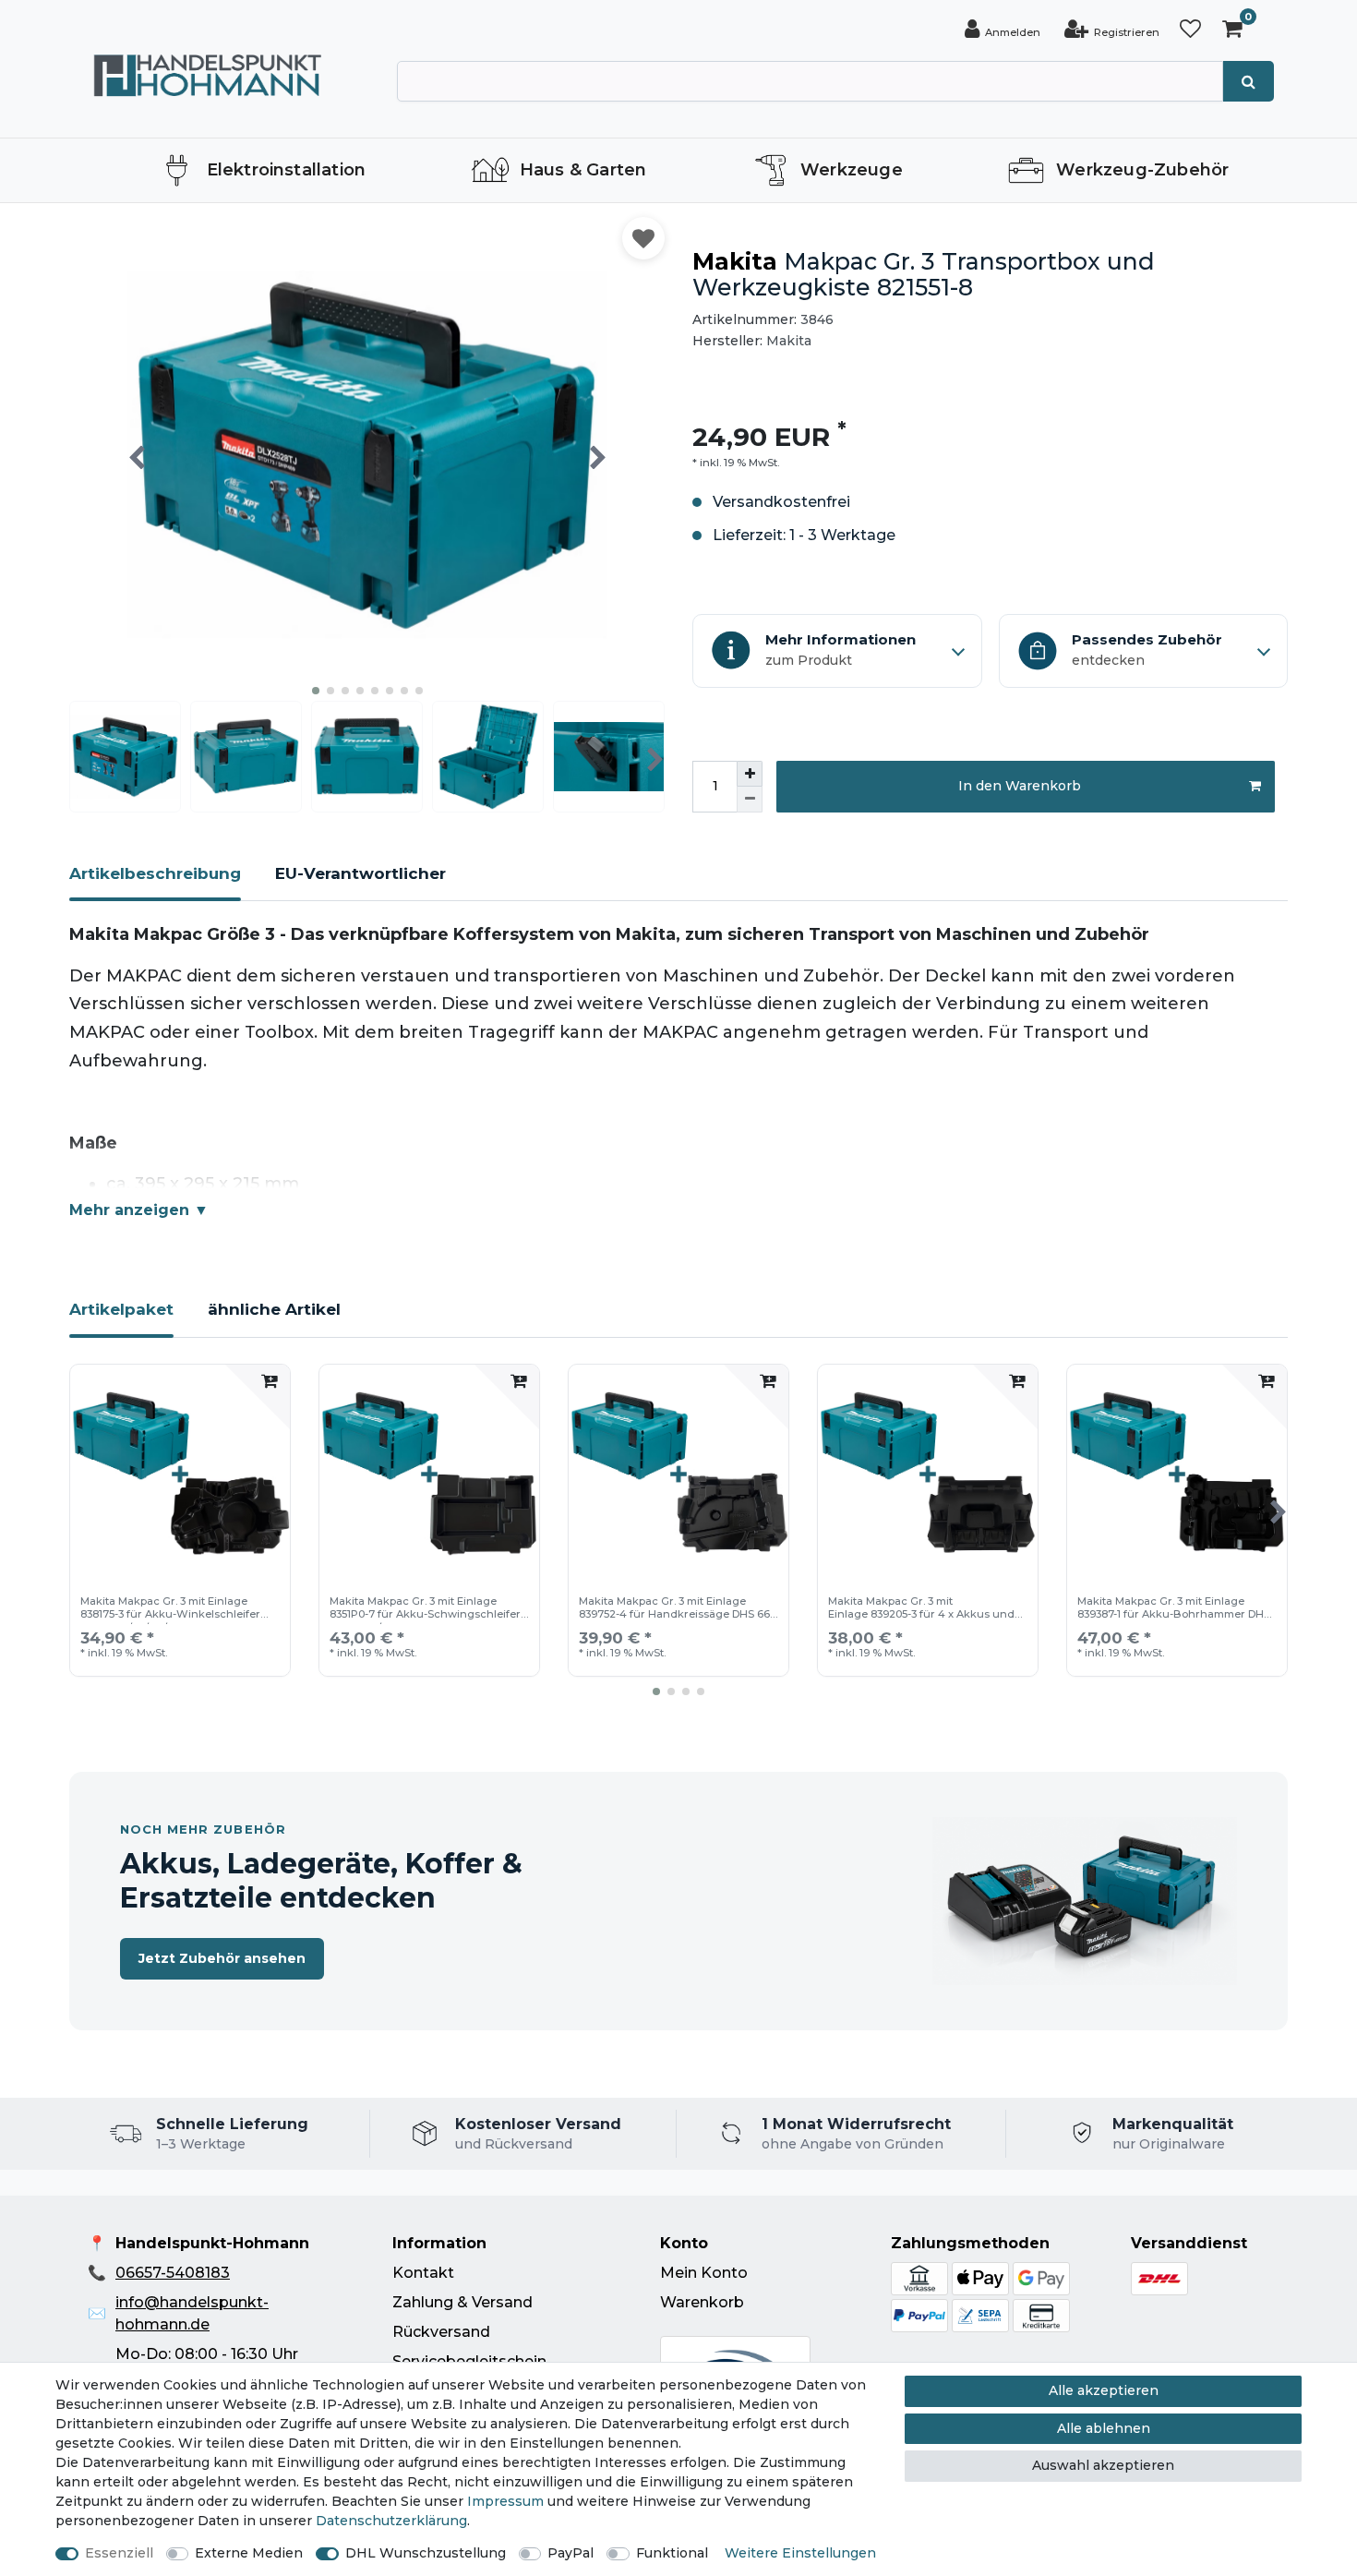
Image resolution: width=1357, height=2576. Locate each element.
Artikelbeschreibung (155, 873)
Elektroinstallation (287, 170)
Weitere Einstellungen (800, 2553)
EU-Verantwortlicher (360, 873)
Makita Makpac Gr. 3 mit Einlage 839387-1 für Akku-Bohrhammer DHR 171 (1174, 1609)
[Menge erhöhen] (750, 774)
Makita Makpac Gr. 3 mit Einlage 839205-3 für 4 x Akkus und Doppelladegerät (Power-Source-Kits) (926, 1609)
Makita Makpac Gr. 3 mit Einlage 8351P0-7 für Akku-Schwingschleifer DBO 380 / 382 (425, 1609)
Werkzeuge (852, 170)
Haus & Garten (583, 170)
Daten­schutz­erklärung (391, 2521)
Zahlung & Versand (462, 2302)
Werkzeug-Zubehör (1142, 170)
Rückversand (441, 2332)
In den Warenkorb (1020, 786)
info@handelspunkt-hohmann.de (192, 2313)
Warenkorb (702, 2302)
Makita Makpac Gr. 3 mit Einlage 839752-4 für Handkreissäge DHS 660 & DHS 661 (678, 1609)
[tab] (155, 882)
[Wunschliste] (1190, 29)
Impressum (505, 2501)
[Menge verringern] (750, 800)
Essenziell (119, 2553)
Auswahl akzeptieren (1103, 2465)
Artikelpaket (121, 1309)
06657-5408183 (173, 2273)
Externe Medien (249, 2553)
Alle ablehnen (1104, 2428)
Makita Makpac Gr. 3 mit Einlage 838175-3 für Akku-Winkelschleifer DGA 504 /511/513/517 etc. (170, 1609)
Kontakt (423, 2273)
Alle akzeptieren (1104, 2390)
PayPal (570, 2553)
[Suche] (1249, 81)
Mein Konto (704, 2273)
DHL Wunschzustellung (426, 2553)
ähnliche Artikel (274, 1309)
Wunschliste (643, 238)
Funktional (672, 2553)
